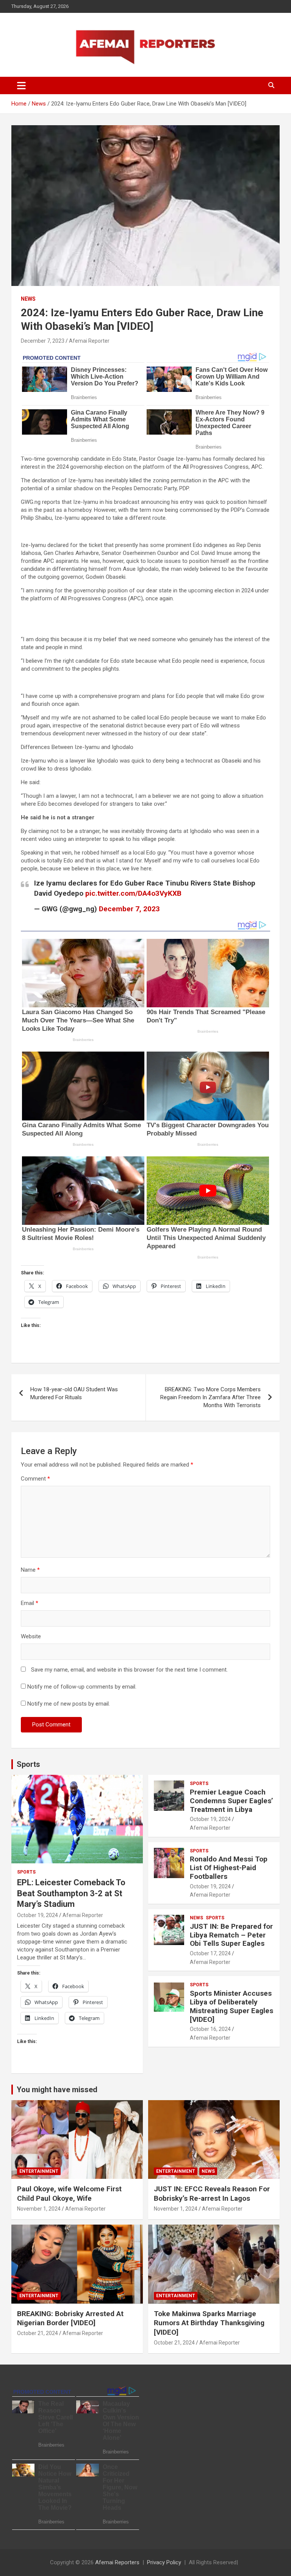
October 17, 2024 (210, 1953)
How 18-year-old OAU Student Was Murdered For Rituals (74, 1393)
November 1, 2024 (39, 2209)
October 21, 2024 (38, 2333)
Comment (35, 1479)
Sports (28, 1764)
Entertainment (39, 2171)
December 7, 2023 (43, 341)
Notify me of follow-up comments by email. (82, 1687)
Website (31, 1636)
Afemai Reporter (89, 341)
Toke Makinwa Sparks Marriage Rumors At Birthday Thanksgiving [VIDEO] (209, 2323)
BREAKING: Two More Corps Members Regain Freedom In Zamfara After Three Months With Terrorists (210, 1397)
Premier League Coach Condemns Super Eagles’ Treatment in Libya (232, 1801)
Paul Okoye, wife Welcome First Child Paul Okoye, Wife (69, 2194)
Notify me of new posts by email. (69, 1704)
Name (30, 1570)
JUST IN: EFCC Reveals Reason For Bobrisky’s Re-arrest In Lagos (212, 2194)
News (28, 299)
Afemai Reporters (117, 2562)
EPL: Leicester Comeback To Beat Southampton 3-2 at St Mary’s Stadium (71, 1893)
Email (30, 1603)
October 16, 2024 (210, 2029)
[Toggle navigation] (21, 85)
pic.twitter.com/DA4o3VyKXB (133, 893)
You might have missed (57, 2090)
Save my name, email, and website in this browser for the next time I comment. (129, 1670)
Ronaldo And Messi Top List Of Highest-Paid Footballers (229, 1868)
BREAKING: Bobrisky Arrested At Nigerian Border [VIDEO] (70, 2318)
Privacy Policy (164, 2562)
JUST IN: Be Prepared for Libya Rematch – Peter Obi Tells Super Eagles (231, 1935)
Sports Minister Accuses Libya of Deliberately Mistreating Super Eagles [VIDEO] (232, 2006)
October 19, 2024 (38, 1915)
